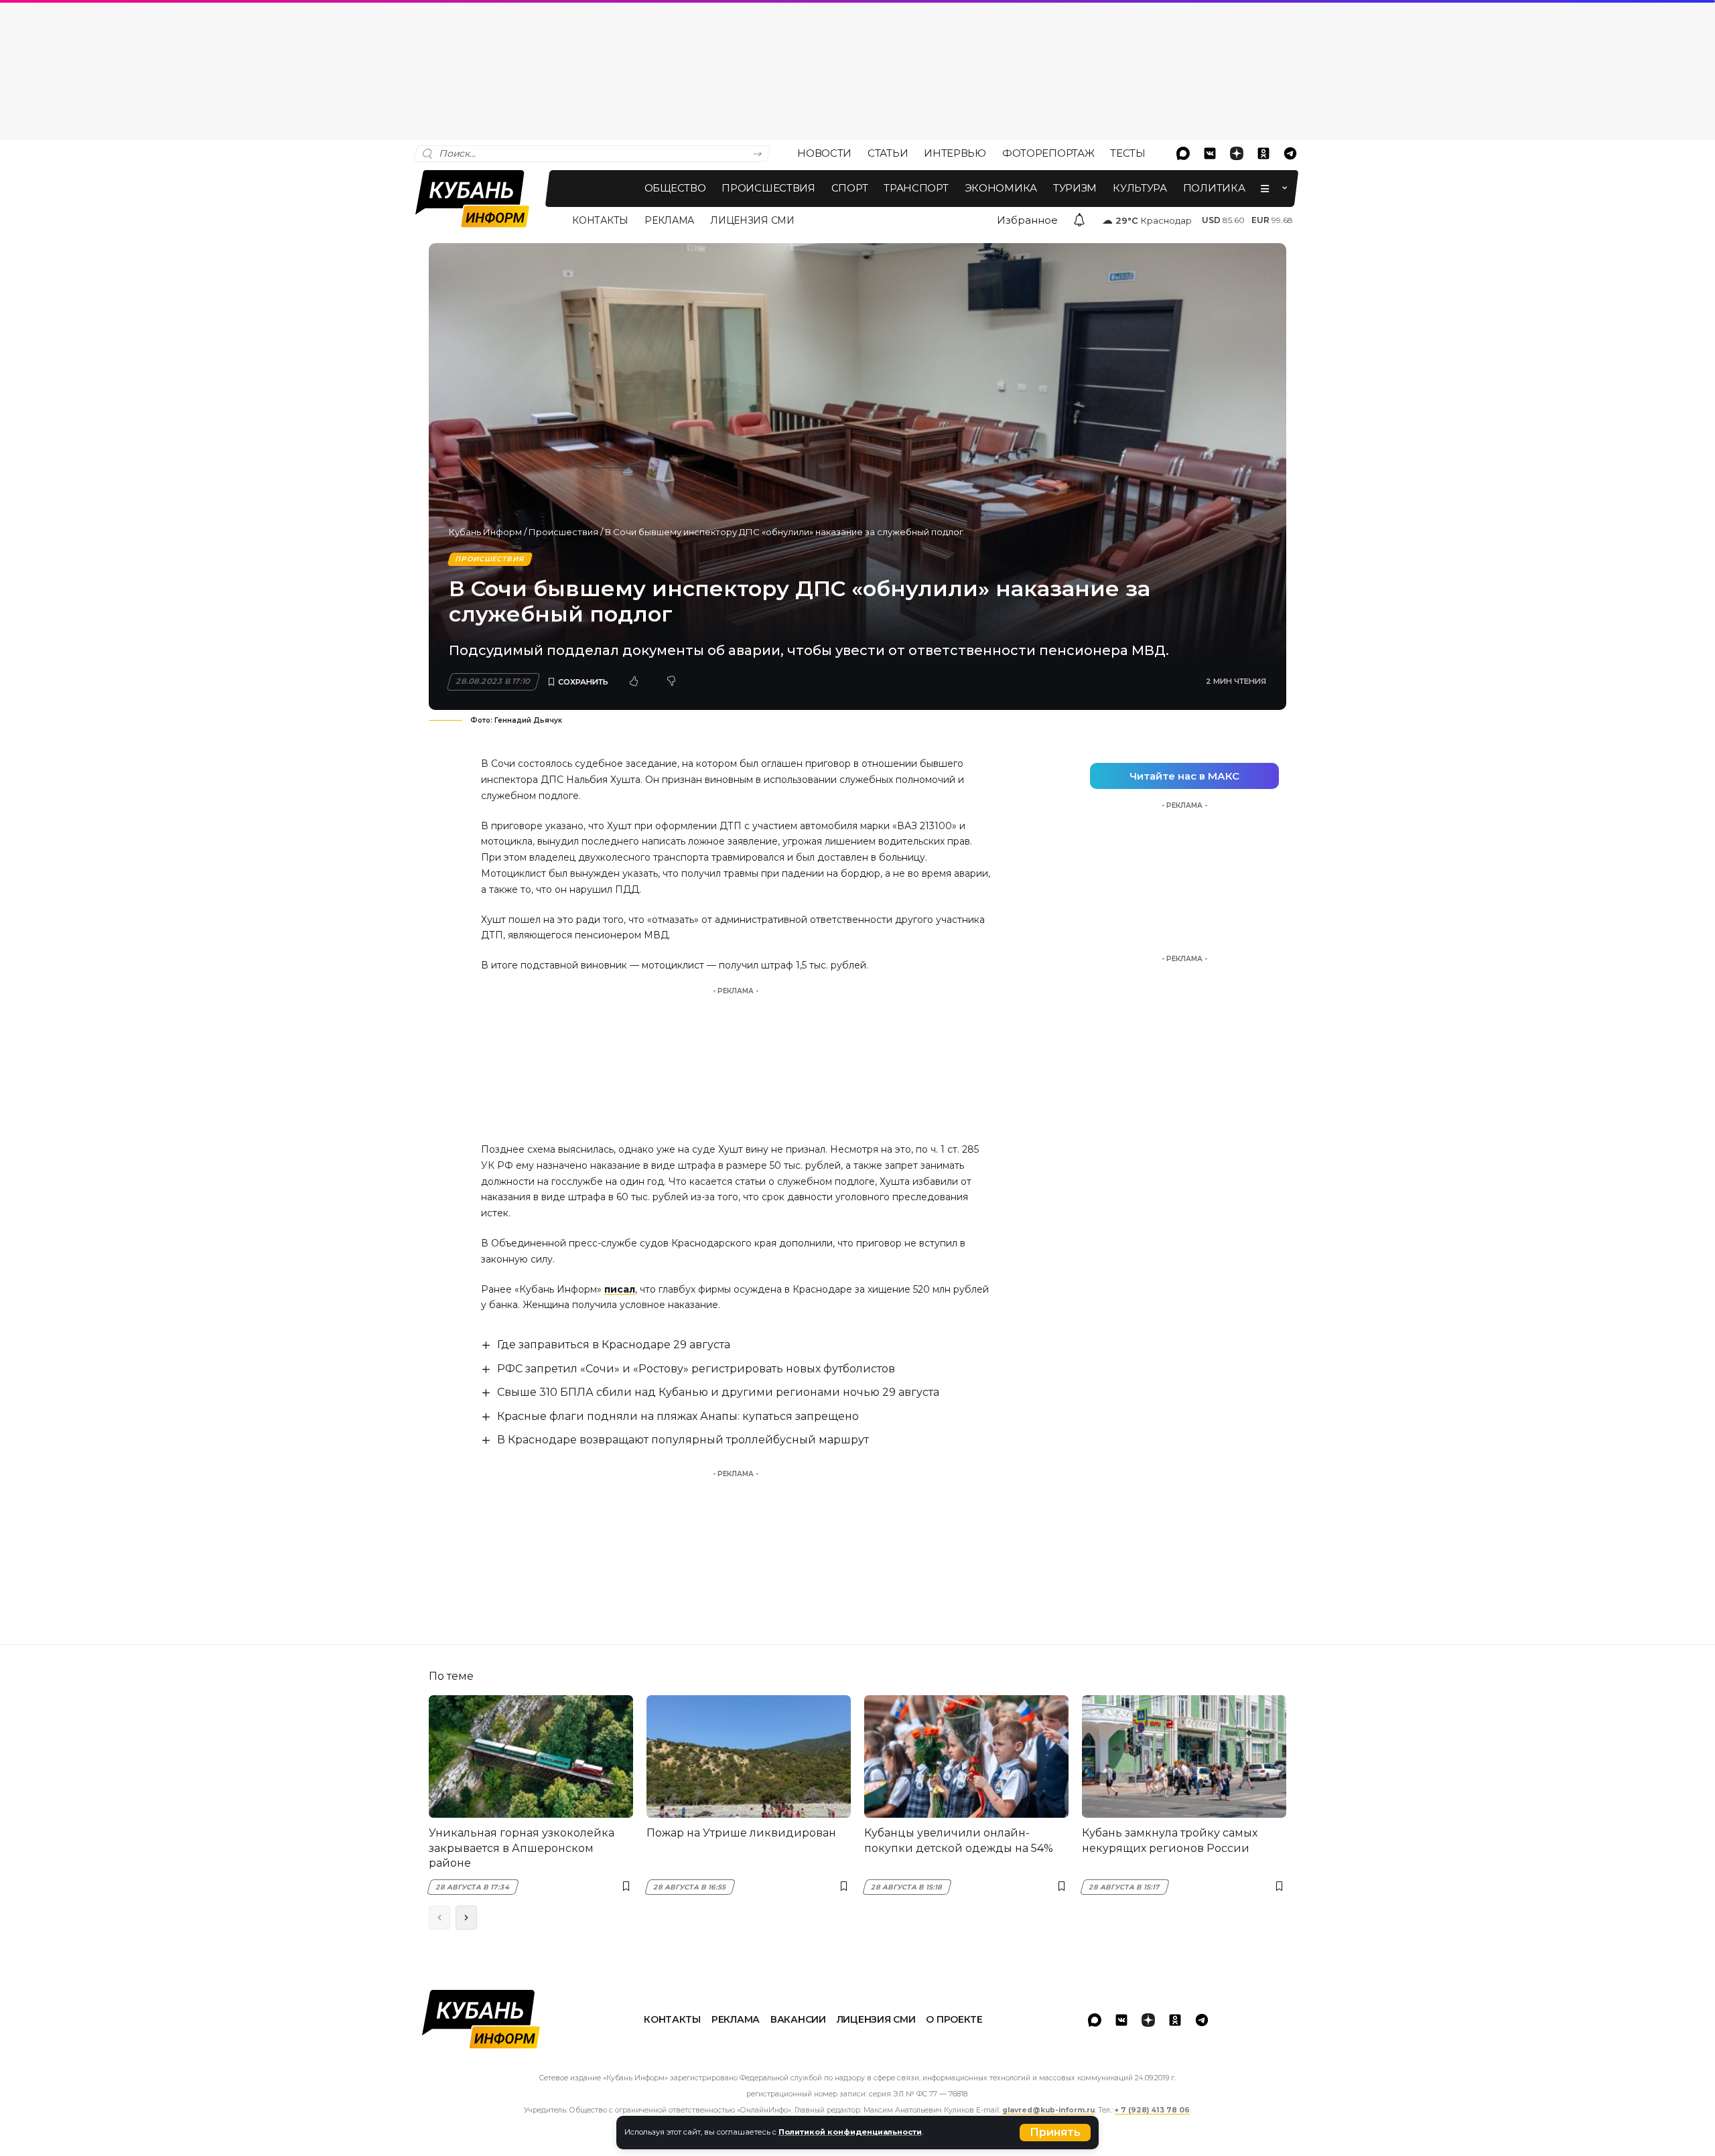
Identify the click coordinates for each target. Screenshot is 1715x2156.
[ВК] (1210, 153)
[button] (1055, 2133)
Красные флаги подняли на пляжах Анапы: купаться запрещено (678, 1416)
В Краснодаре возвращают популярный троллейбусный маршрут (683, 1440)
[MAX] (1183, 153)
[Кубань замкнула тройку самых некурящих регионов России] (1184, 1756)
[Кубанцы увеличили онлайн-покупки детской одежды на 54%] (966, 1756)
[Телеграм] (1290, 153)
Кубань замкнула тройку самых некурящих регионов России (1170, 1840)
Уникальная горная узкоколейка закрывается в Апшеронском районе (522, 1848)
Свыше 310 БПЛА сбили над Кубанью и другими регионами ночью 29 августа (718, 1392)
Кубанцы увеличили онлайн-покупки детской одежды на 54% (959, 1840)
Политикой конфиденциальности (850, 2132)
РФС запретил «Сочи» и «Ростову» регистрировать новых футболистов (696, 1369)
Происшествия (563, 532)
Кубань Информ (485, 532)
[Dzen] (1237, 153)
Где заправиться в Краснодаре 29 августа (614, 1345)
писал (620, 1289)
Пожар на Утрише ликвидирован (741, 1833)
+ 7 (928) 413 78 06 (1152, 2110)
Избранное (1027, 220)
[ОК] (1263, 153)
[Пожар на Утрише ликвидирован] (749, 1756)
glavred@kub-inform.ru (1048, 2110)
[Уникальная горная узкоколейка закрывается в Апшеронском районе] (531, 1756)
